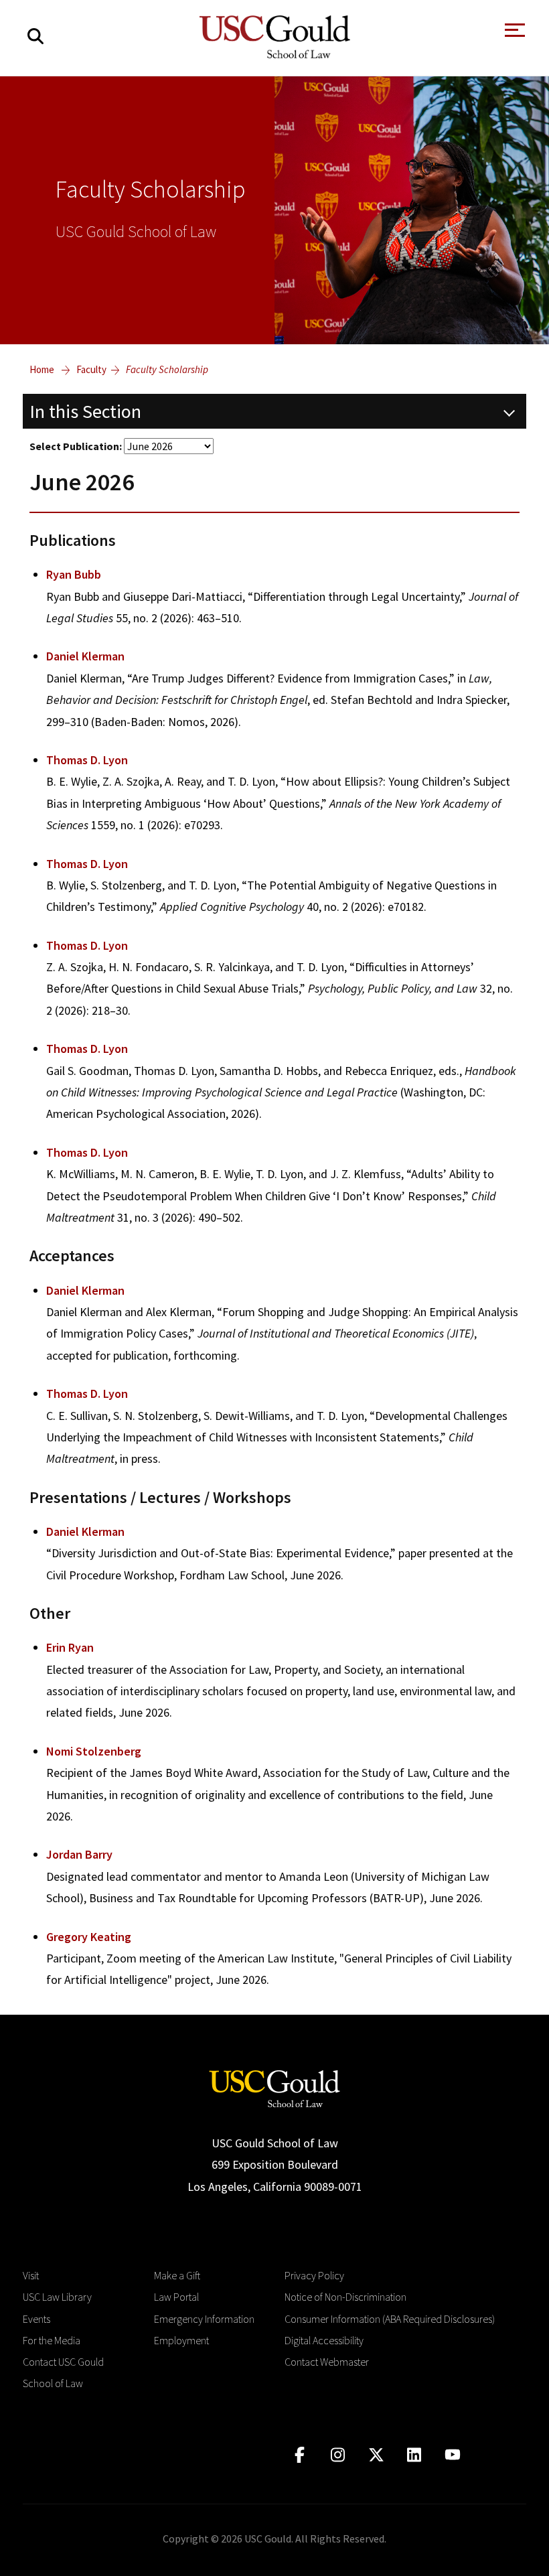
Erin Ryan (70, 1647)
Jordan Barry (79, 1854)
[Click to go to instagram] (338, 2455)
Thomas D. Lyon (87, 760)
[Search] (35, 37)
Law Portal (176, 2297)
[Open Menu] (514, 34)
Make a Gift (177, 2275)
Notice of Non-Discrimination (345, 2297)
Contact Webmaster (327, 2362)
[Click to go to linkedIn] (414, 2455)
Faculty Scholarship (167, 369)
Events (36, 2319)
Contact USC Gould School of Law (63, 2372)
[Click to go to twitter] (376, 2455)
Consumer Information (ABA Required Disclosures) (390, 2319)
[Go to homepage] (274, 2087)
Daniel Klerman (85, 656)
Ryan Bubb (74, 574)
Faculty (91, 369)
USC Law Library (57, 2297)
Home (42, 369)
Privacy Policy (314, 2275)
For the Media (52, 2340)
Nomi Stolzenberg (94, 1751)
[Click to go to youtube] (452, 2455)
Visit (31, 2275)
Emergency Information (204, 2319)
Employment (181, 2340)
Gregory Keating (89, 1937)
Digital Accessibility (324, 2340)
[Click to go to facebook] (300, 2455)
